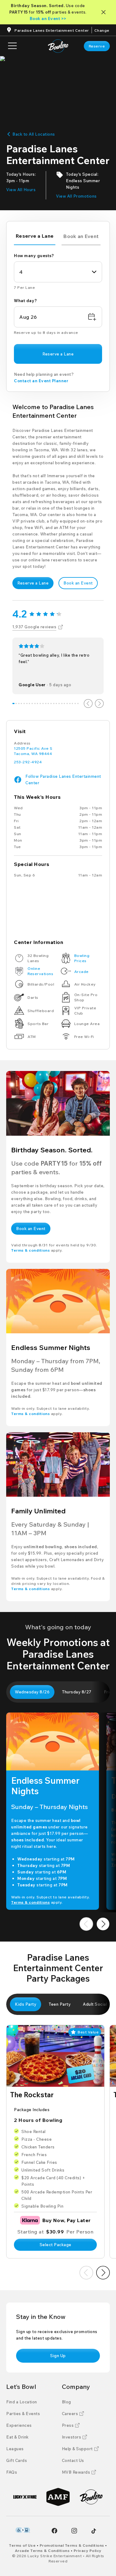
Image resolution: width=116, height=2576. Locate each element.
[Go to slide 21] (67, 703)
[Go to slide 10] (38, 703)
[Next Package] (103, 2273)
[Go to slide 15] (51, 703)
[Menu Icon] (12, 46)
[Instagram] (74, 2531)
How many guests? (34, 256)
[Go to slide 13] (46, 703)
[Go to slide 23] (73, 703)
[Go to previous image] (86, 1924)
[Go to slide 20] (64, 703)
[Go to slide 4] (21, 703)
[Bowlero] (91, 2497)
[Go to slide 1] (13, 703)
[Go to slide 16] (54, 703)
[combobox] (58, 272)
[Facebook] (54, 2531)
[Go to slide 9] (35, 703)
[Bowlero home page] (58, 46)
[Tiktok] (94, 2531)
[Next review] (99, 703)
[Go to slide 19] (62, 703)
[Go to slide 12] (43, 703)
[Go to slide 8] (32, 703)
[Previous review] (88, 703)
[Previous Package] (86, 2273)
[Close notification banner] (105, 12)
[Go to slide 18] (59, 703)
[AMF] (58, 2497)
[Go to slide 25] (78, 703)
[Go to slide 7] (30, 703)
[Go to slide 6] (27, 703)
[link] (97, 46)
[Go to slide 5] (24, 703)
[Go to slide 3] (19, 703)
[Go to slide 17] (56, 703)
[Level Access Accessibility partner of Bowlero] (23, 2530)
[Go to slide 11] (40, 703)
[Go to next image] (103, 1924)
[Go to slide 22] (70, 703)
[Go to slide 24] (75, 703)
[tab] (35, 237)
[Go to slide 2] (16, 703)
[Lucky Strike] (25, 2497)
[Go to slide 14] (48, 703)
